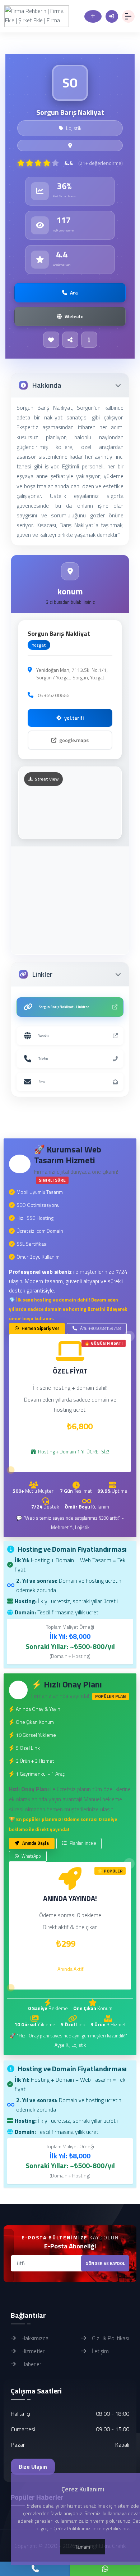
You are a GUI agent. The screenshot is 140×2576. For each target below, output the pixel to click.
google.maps (74, 740)
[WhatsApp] (105, 2569)
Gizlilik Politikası (110, 2338)
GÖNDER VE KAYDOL (105, 2263)
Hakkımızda (34, 2338)
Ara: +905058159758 (100, 1328)
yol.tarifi (74, 718)
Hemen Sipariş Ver (40, 1328)
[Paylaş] (70, 340)
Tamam (83, 2547)
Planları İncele (82, 1843)
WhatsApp (31, 1856)
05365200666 (53, 695)
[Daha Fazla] (89, 340)
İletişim (100, 2351)
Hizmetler (32, 2351)
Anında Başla (35, 1843)
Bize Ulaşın (33, 2467)
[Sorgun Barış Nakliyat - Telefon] (35, 2569)
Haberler (31, 2364)
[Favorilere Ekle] (51, 340)
